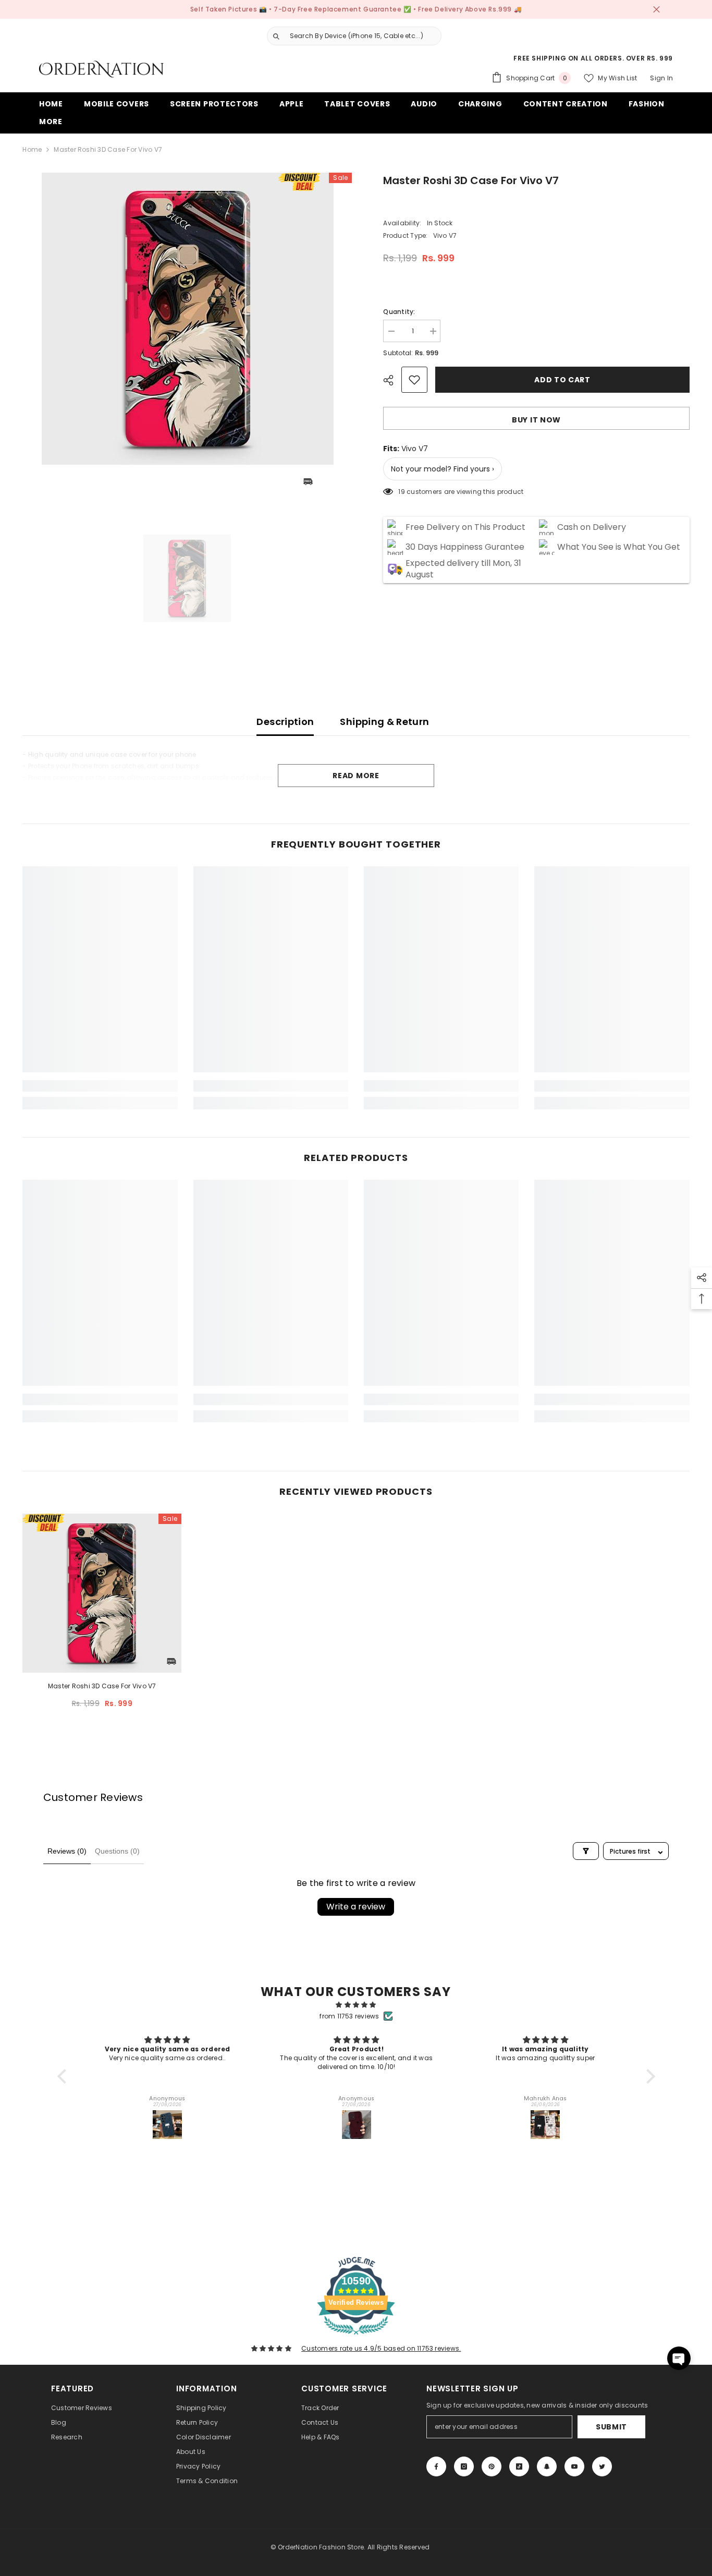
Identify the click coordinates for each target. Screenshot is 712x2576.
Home (32, 149)
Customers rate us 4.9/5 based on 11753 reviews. (381, 2348)
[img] (356, 2005)
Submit (611, 2427)
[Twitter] (602, 2466)
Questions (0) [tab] (117, 1851)
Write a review (356, 1907)
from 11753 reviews (349, 2016)
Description (285, 722)
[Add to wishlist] (414, 380)
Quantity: (399, 312)
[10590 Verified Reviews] (356, 2337)
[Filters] (586, 1851)
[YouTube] (574, 2466)
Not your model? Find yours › (443, 469)
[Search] (350, 36)
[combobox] (363, 36)
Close (656, 10)
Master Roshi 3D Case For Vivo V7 (102, 1686)
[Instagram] (464, 2466)
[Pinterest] (492, 2466)
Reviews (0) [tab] (67, 1851)
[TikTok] (519, 2466)
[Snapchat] (547, 2466)
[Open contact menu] (679, 2358)
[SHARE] (392, 380)
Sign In (661, 78)
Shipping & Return (384, 722)
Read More (356, 776)
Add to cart (561, 380)
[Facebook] (436, 2466)
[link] (100, 1086)
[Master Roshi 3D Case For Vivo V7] (102, 1593)
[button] (64, 2076)
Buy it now (536, 420)
